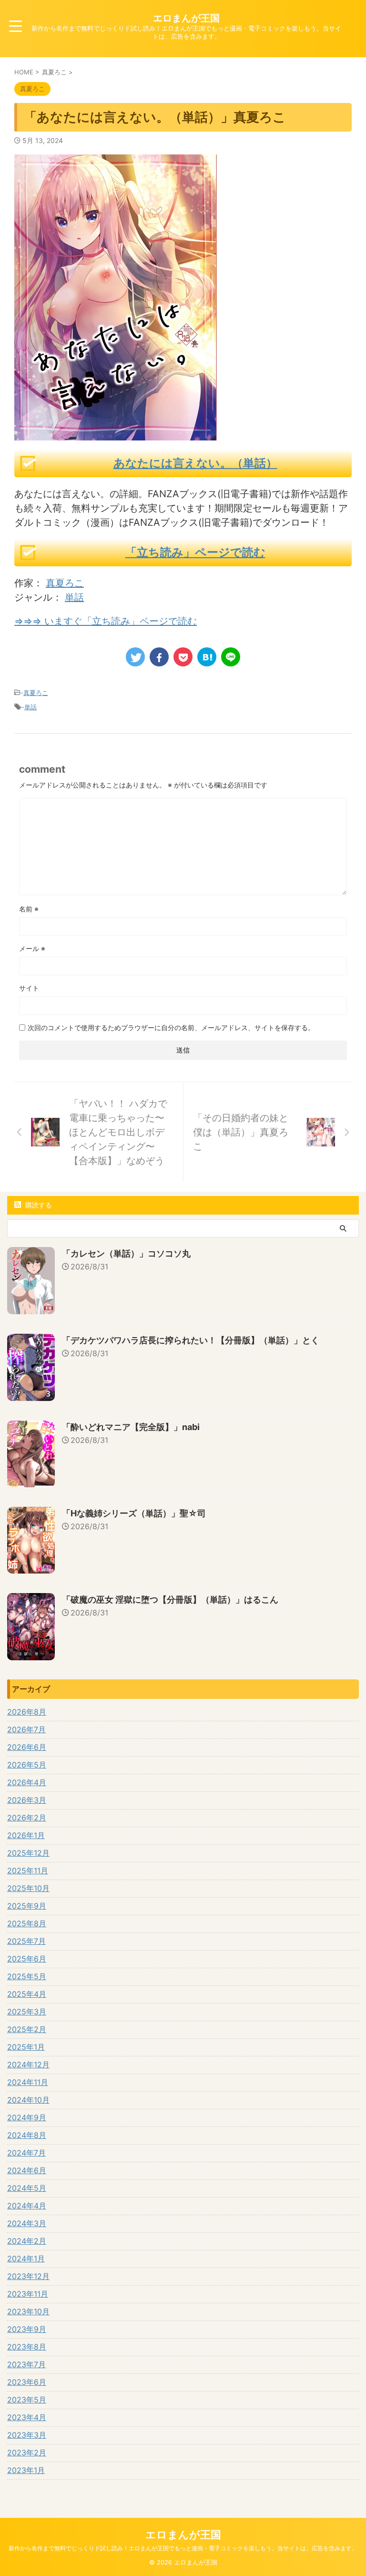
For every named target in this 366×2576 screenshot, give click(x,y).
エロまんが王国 (186, 18)
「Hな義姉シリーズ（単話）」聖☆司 (134, 1513)
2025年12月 (28, 1853)
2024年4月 (27, 2206)
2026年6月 (27, 1747)
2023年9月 (27, 2329)
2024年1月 (26, 2259)
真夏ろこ (65, 583)
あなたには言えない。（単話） (195, 463)
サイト (29, 988)
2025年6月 (27, 1959)
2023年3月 (27, 2435)
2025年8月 (27, 1923)
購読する (38, 1205)
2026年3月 (27, 1800)
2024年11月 (28, 2082)
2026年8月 (27, 1712)
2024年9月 (27, 2117)
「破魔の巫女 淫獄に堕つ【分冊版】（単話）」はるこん (170, 1600)
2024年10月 (28, 2100)
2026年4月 (27, 1782)
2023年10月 (28, 2311)
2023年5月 (27, 2400)
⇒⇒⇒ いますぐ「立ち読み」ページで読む (106, 621)
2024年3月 (27, 2223)
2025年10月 (28, 1888)
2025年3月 (27, 2012)
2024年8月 (27, 2135)
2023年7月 (26, 2364)
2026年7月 (26, 1729)
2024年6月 (27, 2170)
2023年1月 (26, 2470)
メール (32, 948)
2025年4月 (27, 1994)
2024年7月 (26, 2153)
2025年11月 (28, 1871)
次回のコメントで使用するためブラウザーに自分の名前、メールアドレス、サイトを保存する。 (171, 1027)
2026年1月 (26, 1835)
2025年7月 (26, 1941)
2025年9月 (27, 1906)
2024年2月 (27, 2241)
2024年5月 (27, 2188)
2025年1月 (26, 2047)
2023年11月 (28, 2294)
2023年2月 (27, 2453)
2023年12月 (28, 2276)
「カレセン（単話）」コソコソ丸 (126, 1253)
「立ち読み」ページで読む (195, 552)
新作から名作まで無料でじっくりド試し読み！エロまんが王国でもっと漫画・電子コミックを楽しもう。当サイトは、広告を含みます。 (183, 2548)
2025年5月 (27, 1976)
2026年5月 (27, 1765)
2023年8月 (27, 2347)
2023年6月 (27, 2382)
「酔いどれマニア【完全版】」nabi (131, 1427)
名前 (29, 909)
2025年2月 (27, 2029)
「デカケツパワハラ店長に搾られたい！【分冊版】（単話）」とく (191, 1340)
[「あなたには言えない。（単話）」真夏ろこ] (207, 657)
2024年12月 (28, 2065)
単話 (74, 597)
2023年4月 (27, 2417)
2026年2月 (27, 1818)
